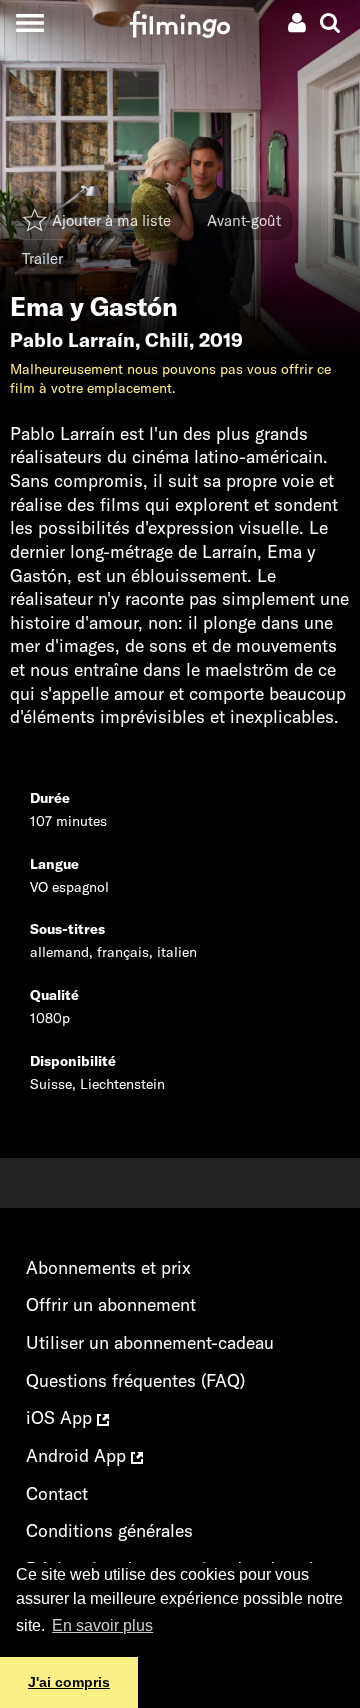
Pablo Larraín (72, 340)
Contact (57, 1493)
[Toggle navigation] (29, 22)
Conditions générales (109, 1530)
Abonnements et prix (108, 1267)
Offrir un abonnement (111, 1304)
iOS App (61, 1417)
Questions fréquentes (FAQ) (135, 1380)
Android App (78, 1455)
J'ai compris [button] (69, 1682)
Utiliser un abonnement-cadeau (150, 1342)
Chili (167, 340)
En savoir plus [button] (102, 1625)
